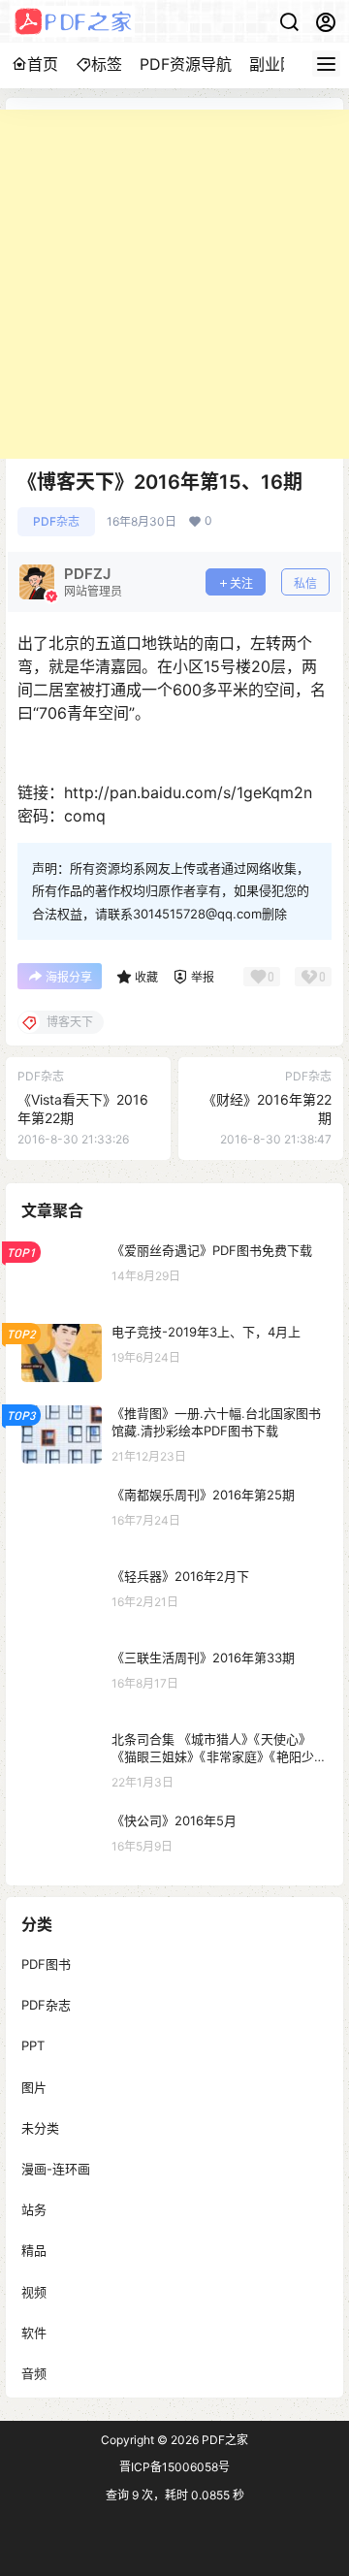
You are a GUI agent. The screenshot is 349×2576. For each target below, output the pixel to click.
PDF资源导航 (186, 64)
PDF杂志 (56, 521)
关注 (241, 583)
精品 (34, 2250)
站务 (34, 2209)
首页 (43, 64)
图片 (34, 2086)
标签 (107, 64)
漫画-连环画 (56, 2169)
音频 (34, 2372)
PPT (33, 2045)
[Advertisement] (174, 284)
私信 (305, 583)
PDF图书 (46, 1964)
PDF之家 (223, 2440)
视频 (34, 2291)
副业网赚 (280, 64)
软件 (34, 2332)
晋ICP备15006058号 (174, 2467)
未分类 (40, 2127)
